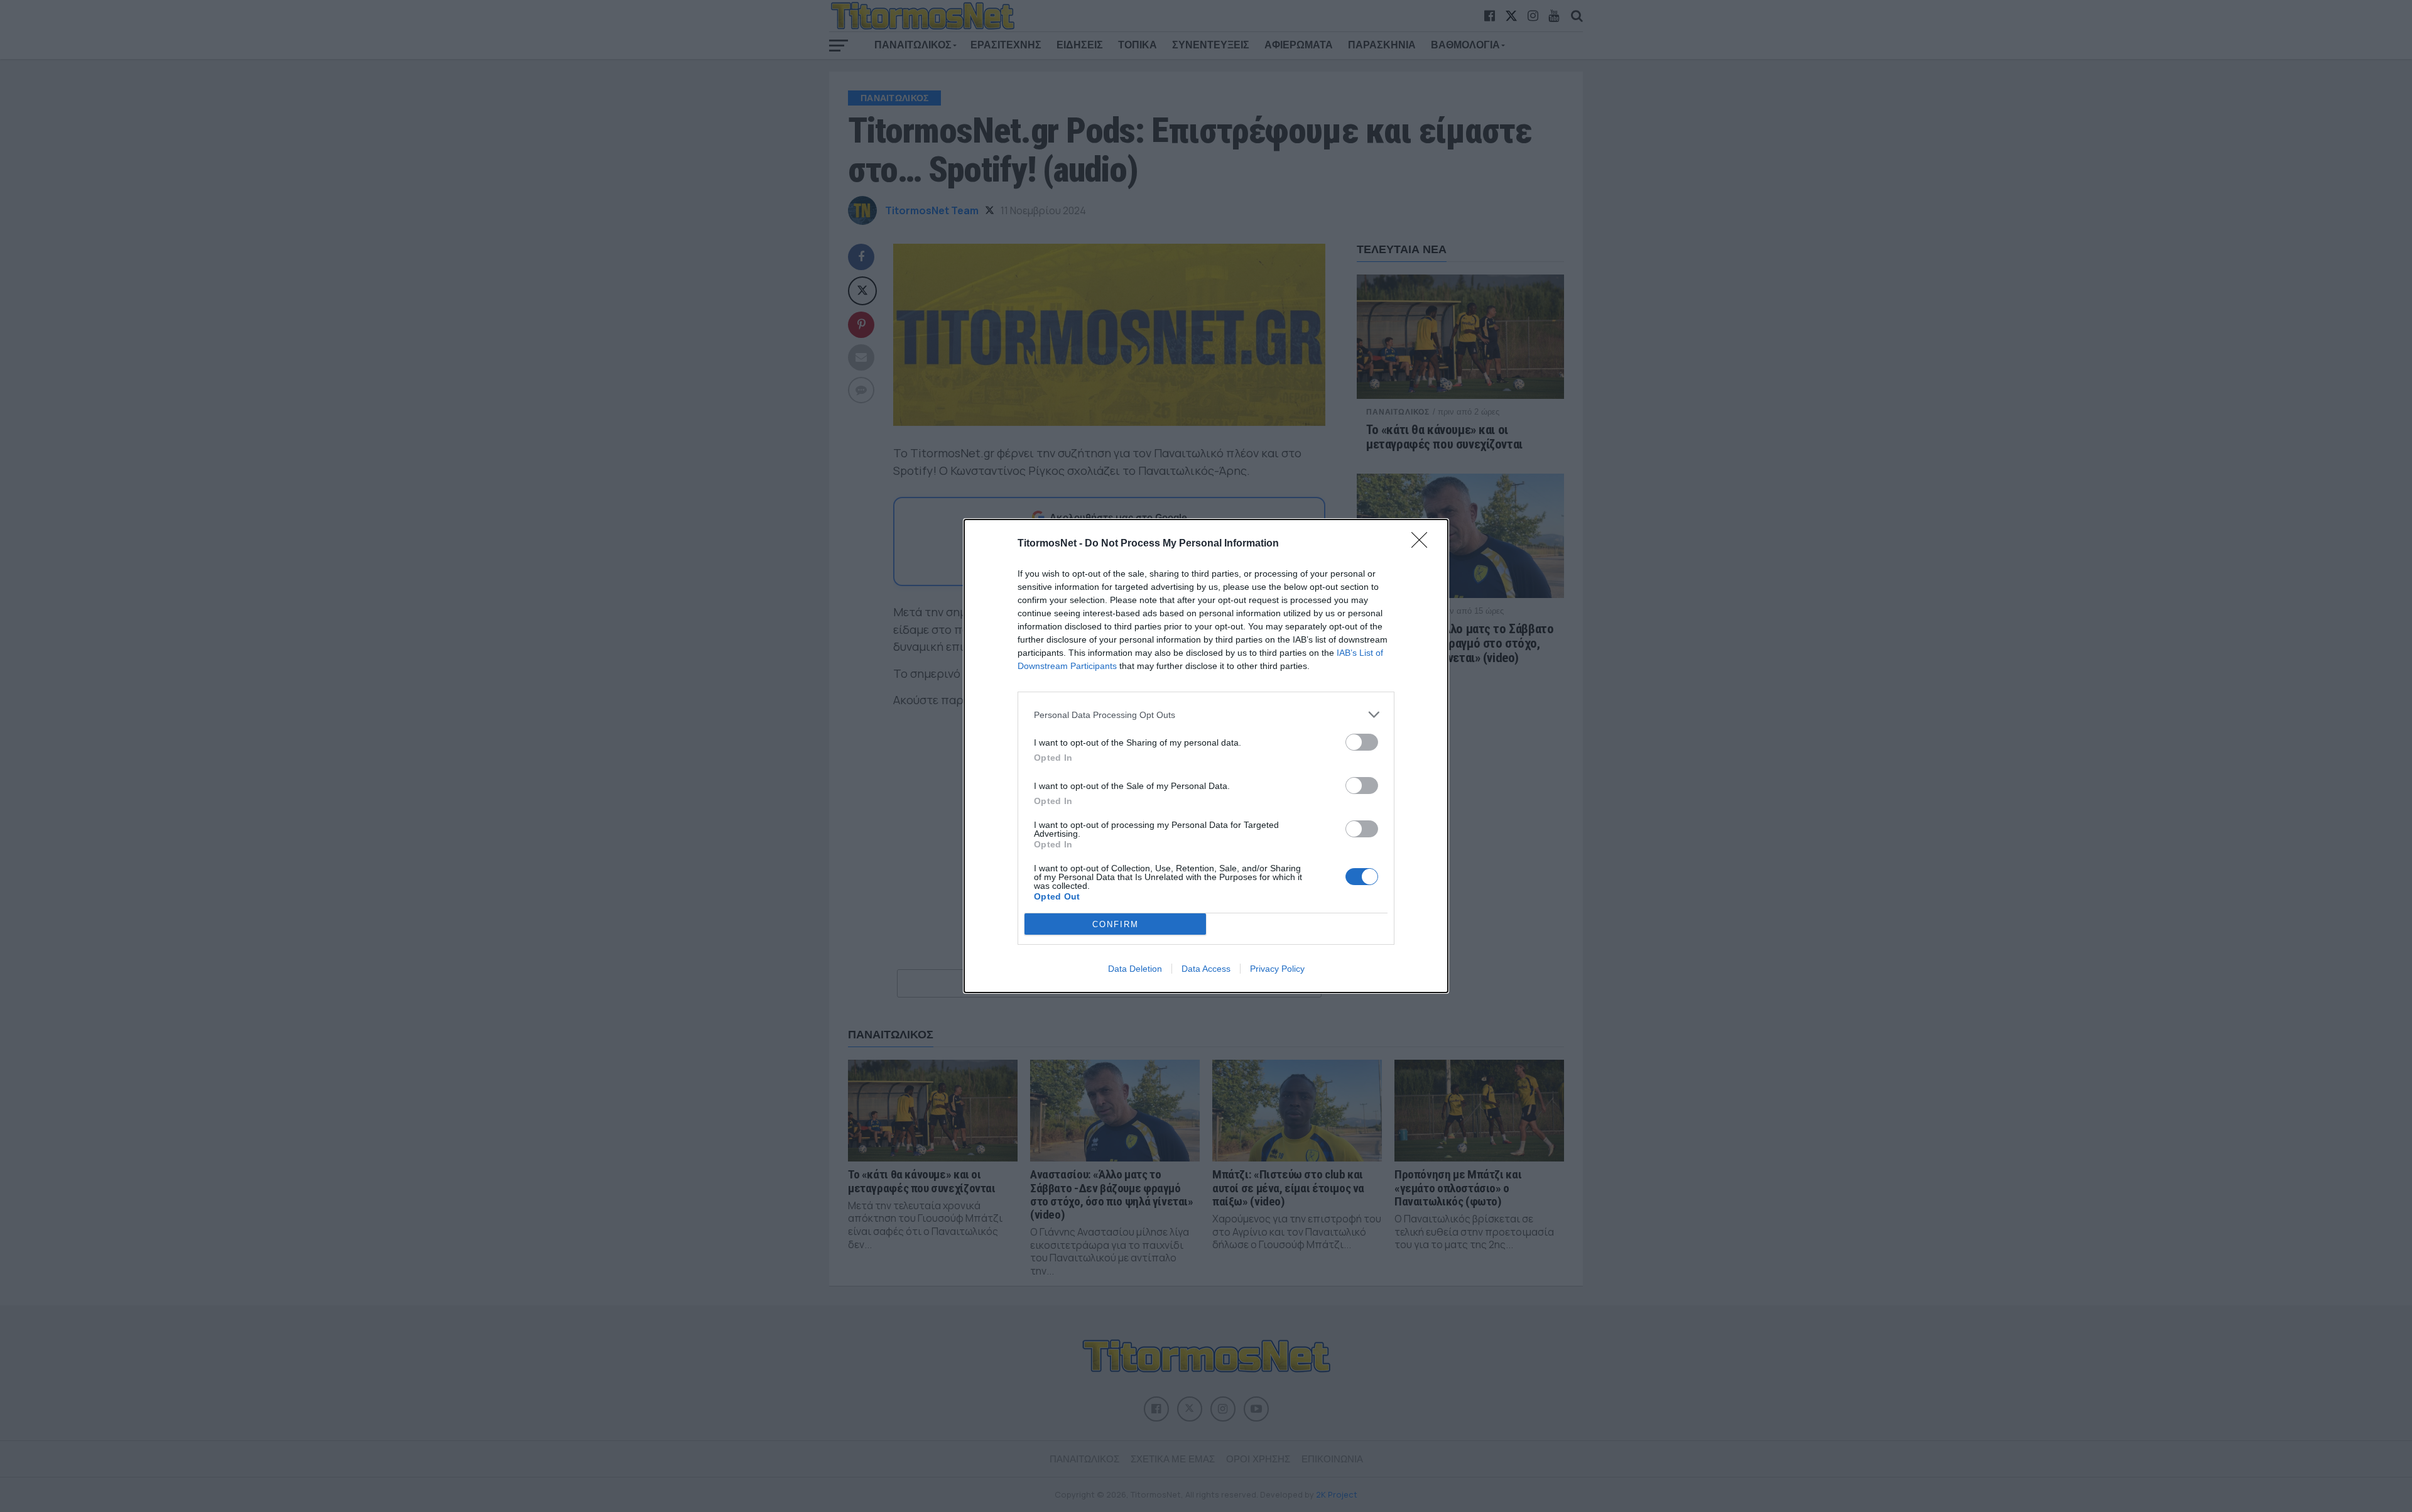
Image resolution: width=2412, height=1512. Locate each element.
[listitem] (1206, 715)
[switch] (1362, 742)
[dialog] (1206, 756)
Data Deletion (1135, 969)
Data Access (1206, 969)
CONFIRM (1116, 924)
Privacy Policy (1277, 969)
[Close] (1423, 544)
